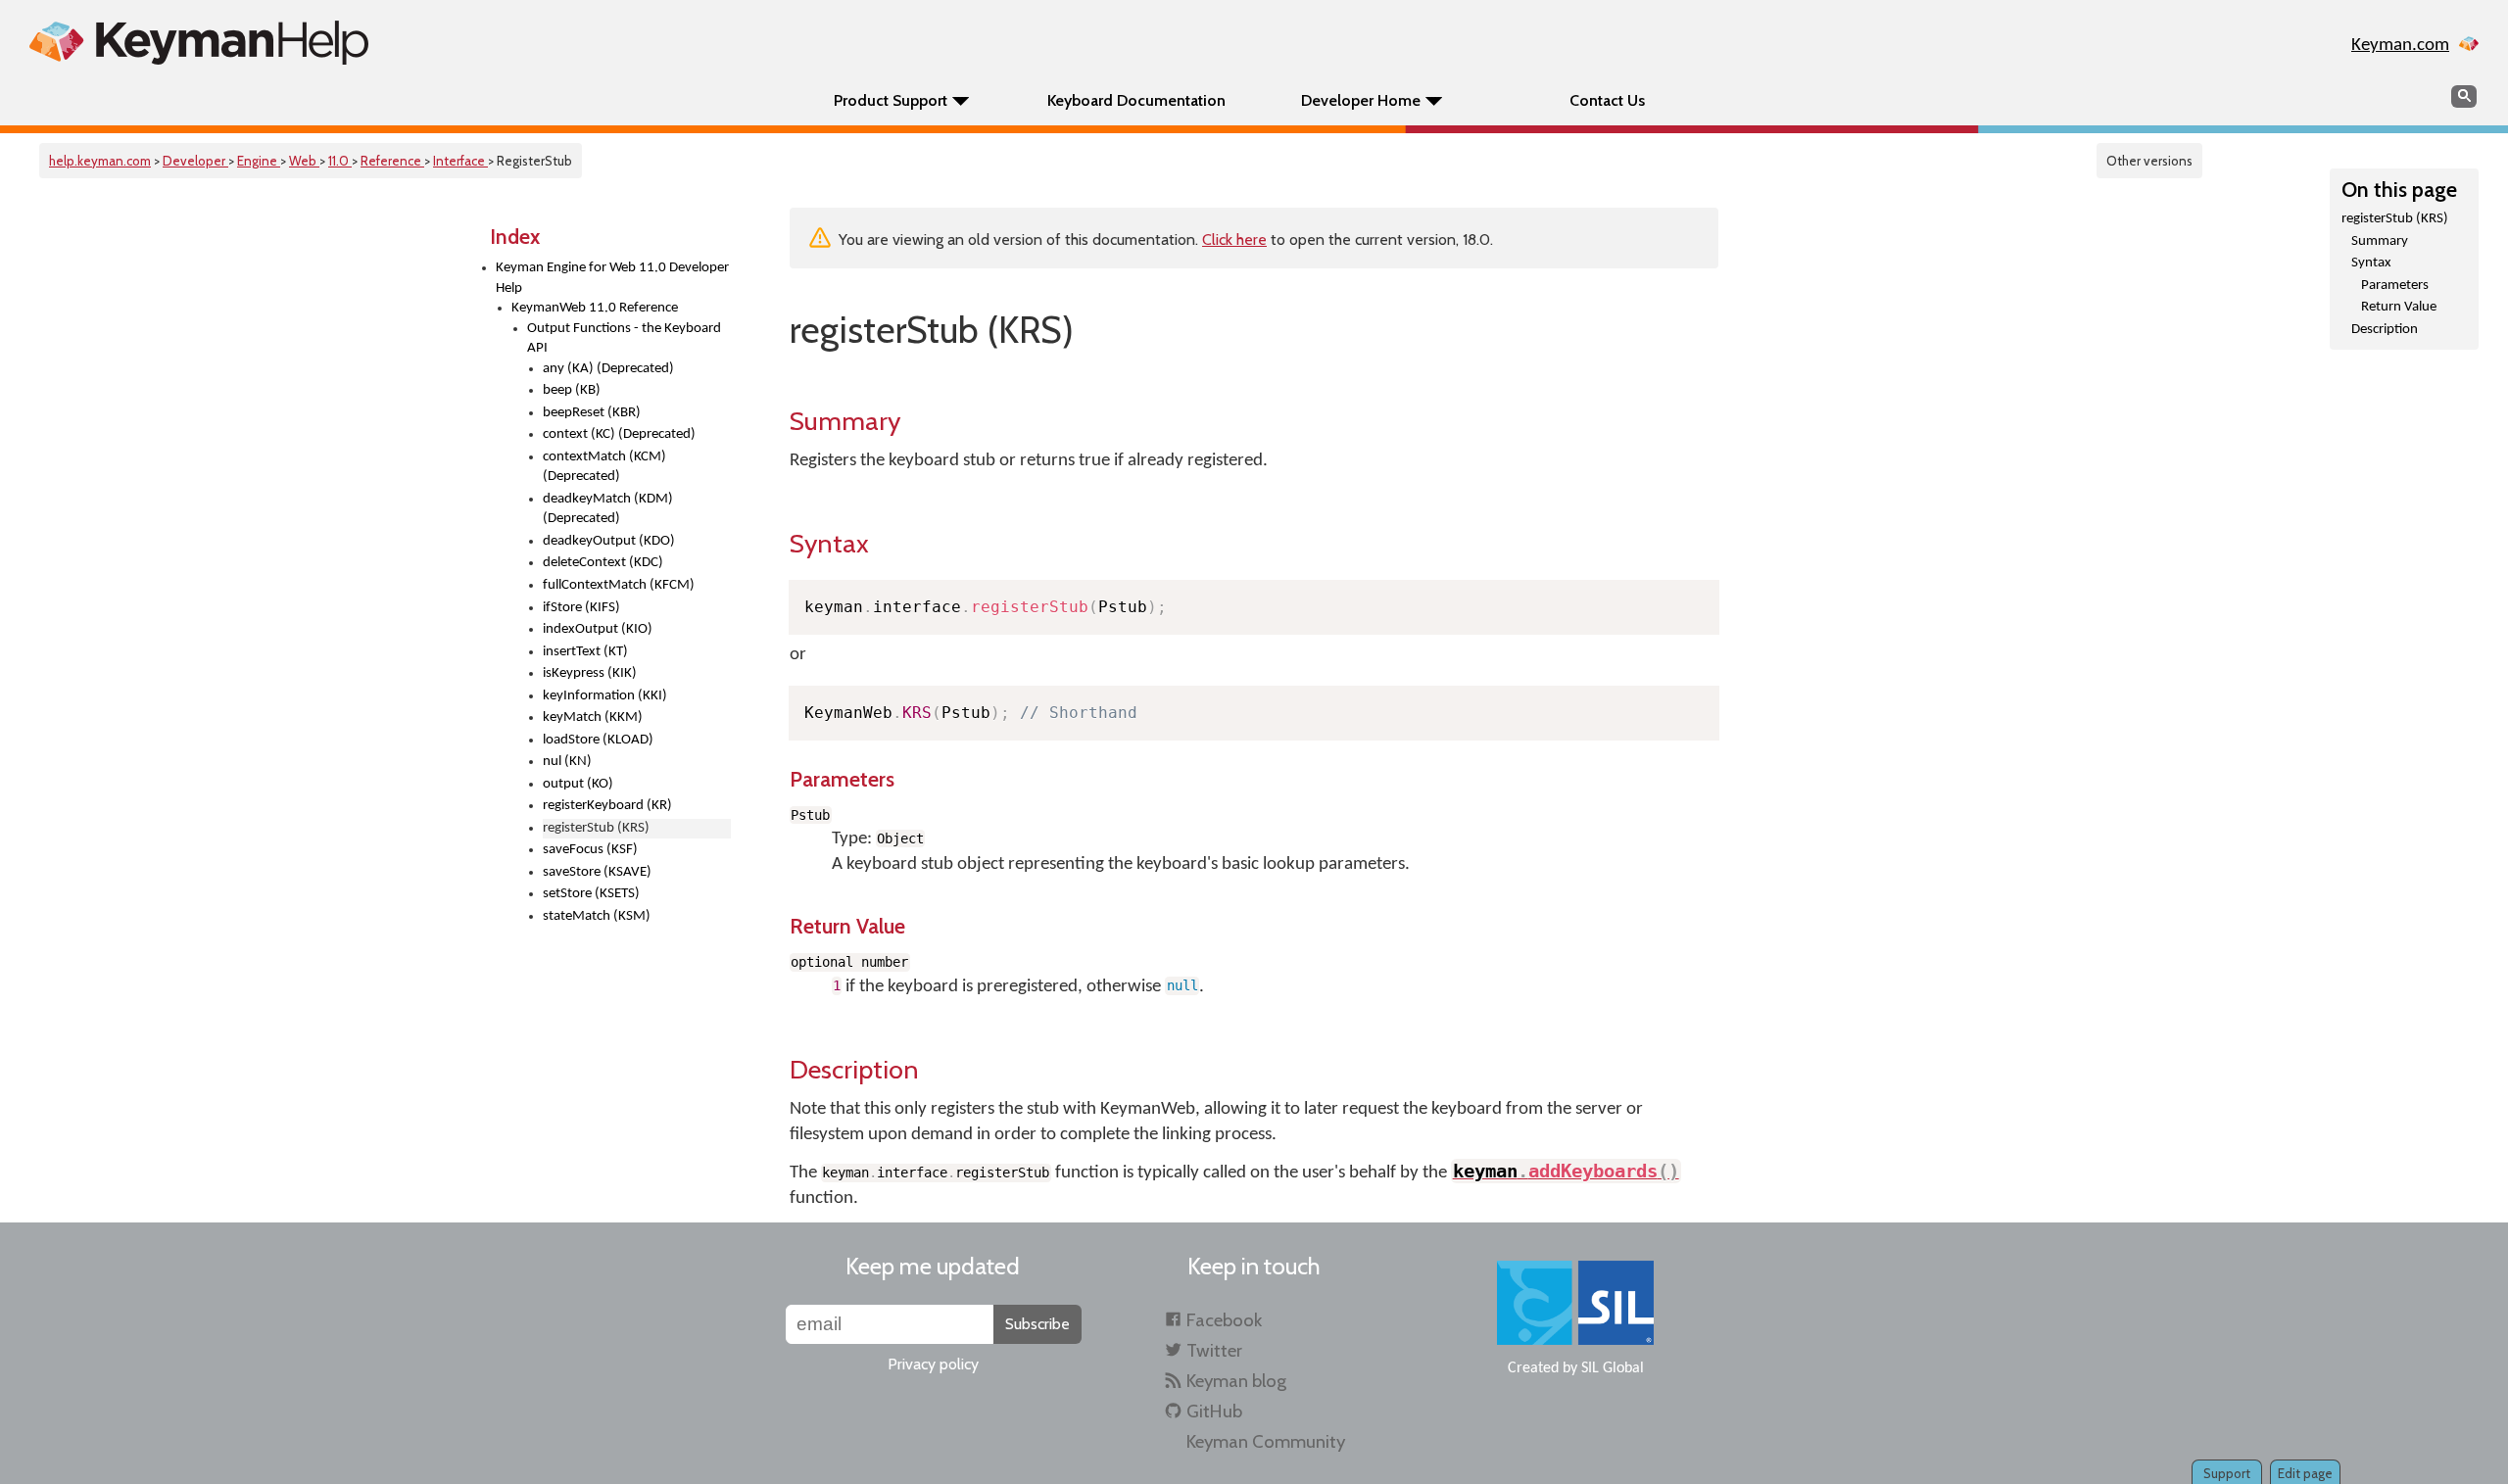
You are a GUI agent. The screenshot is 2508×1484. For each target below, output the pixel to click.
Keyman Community (1266, 1441)
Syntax (2371, 263)
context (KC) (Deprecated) (619, 434)
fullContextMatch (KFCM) (619, 585)
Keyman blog (1236, 1381)
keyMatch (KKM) (593, 718)
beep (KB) (572, 390)
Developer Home (1361, 100)
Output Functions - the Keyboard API (624, 339)
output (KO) (578, 784)
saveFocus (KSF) (590, 850)
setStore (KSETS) (591, 894)
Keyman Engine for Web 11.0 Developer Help (612, 278)
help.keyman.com (100, 161)
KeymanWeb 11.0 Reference (595, 308)
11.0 (340, 161)
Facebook (1224, 1320)
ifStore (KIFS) (581, 608)
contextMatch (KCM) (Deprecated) (604, 467)
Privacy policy (933, 1364)
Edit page (2305, 1473)
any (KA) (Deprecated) (608, 369)
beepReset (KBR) (592, 413)
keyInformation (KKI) (605, 696)
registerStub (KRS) (2395, 219)
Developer (195, 161)
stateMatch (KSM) (597, 916)
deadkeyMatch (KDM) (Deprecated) (608, 509)
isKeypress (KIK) (590, 673)
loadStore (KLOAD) (598, 740)
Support (2227, 1473)
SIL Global (1613, 1368)
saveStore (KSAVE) (597, 872)
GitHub (1214, 1411)
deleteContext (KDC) (603, 563)
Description (2385, 330)
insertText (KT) (585, 652)
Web (304, 161)
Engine (259, 161)
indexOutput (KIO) (598, 629)
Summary (2380, 241)
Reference (392, 161)
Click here (1234, 239)
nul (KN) (567, 762)
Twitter (1214, 1350)
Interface (460, 161)
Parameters (2395, 286)
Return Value (2399, 307)
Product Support (891, 100)
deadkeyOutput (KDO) (609, 541)
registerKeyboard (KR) (607, 806)
